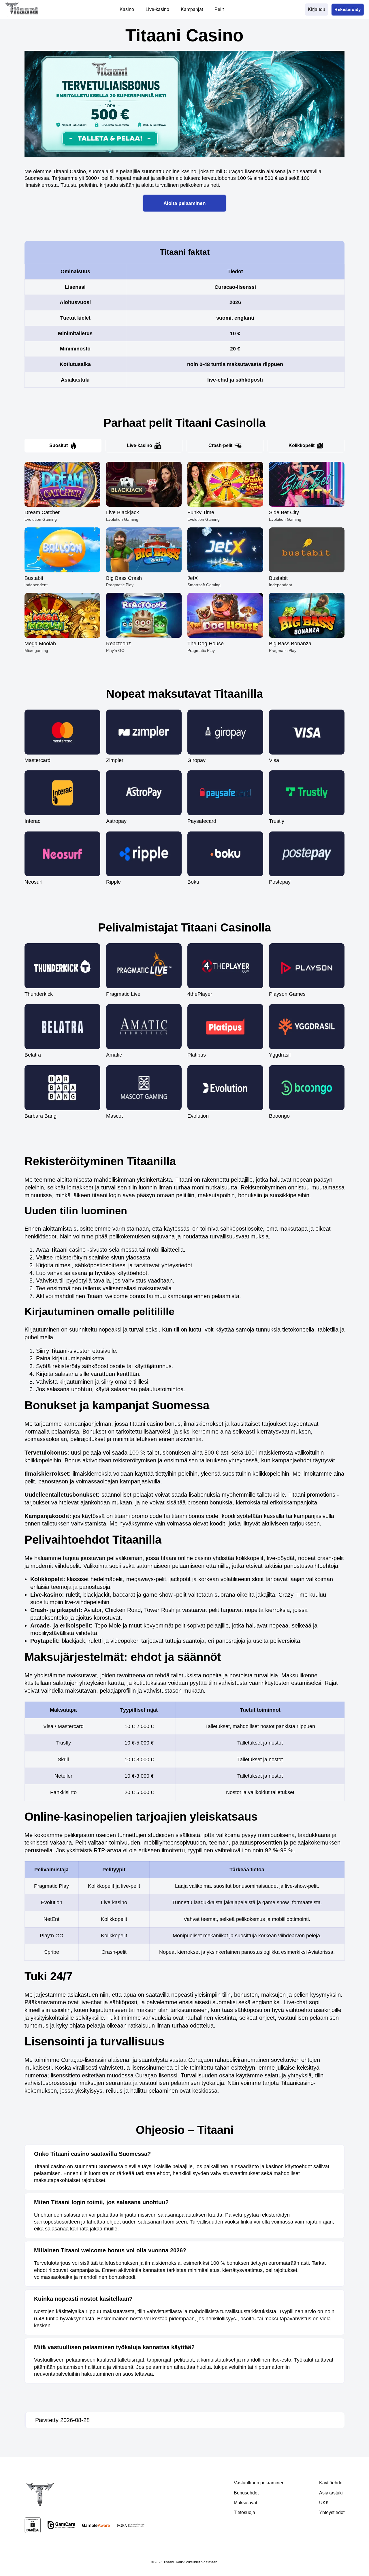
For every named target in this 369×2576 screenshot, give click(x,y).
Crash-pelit (220, 445)
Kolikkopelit (302, 445)
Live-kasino (140, 445)
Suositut (59, 445)
